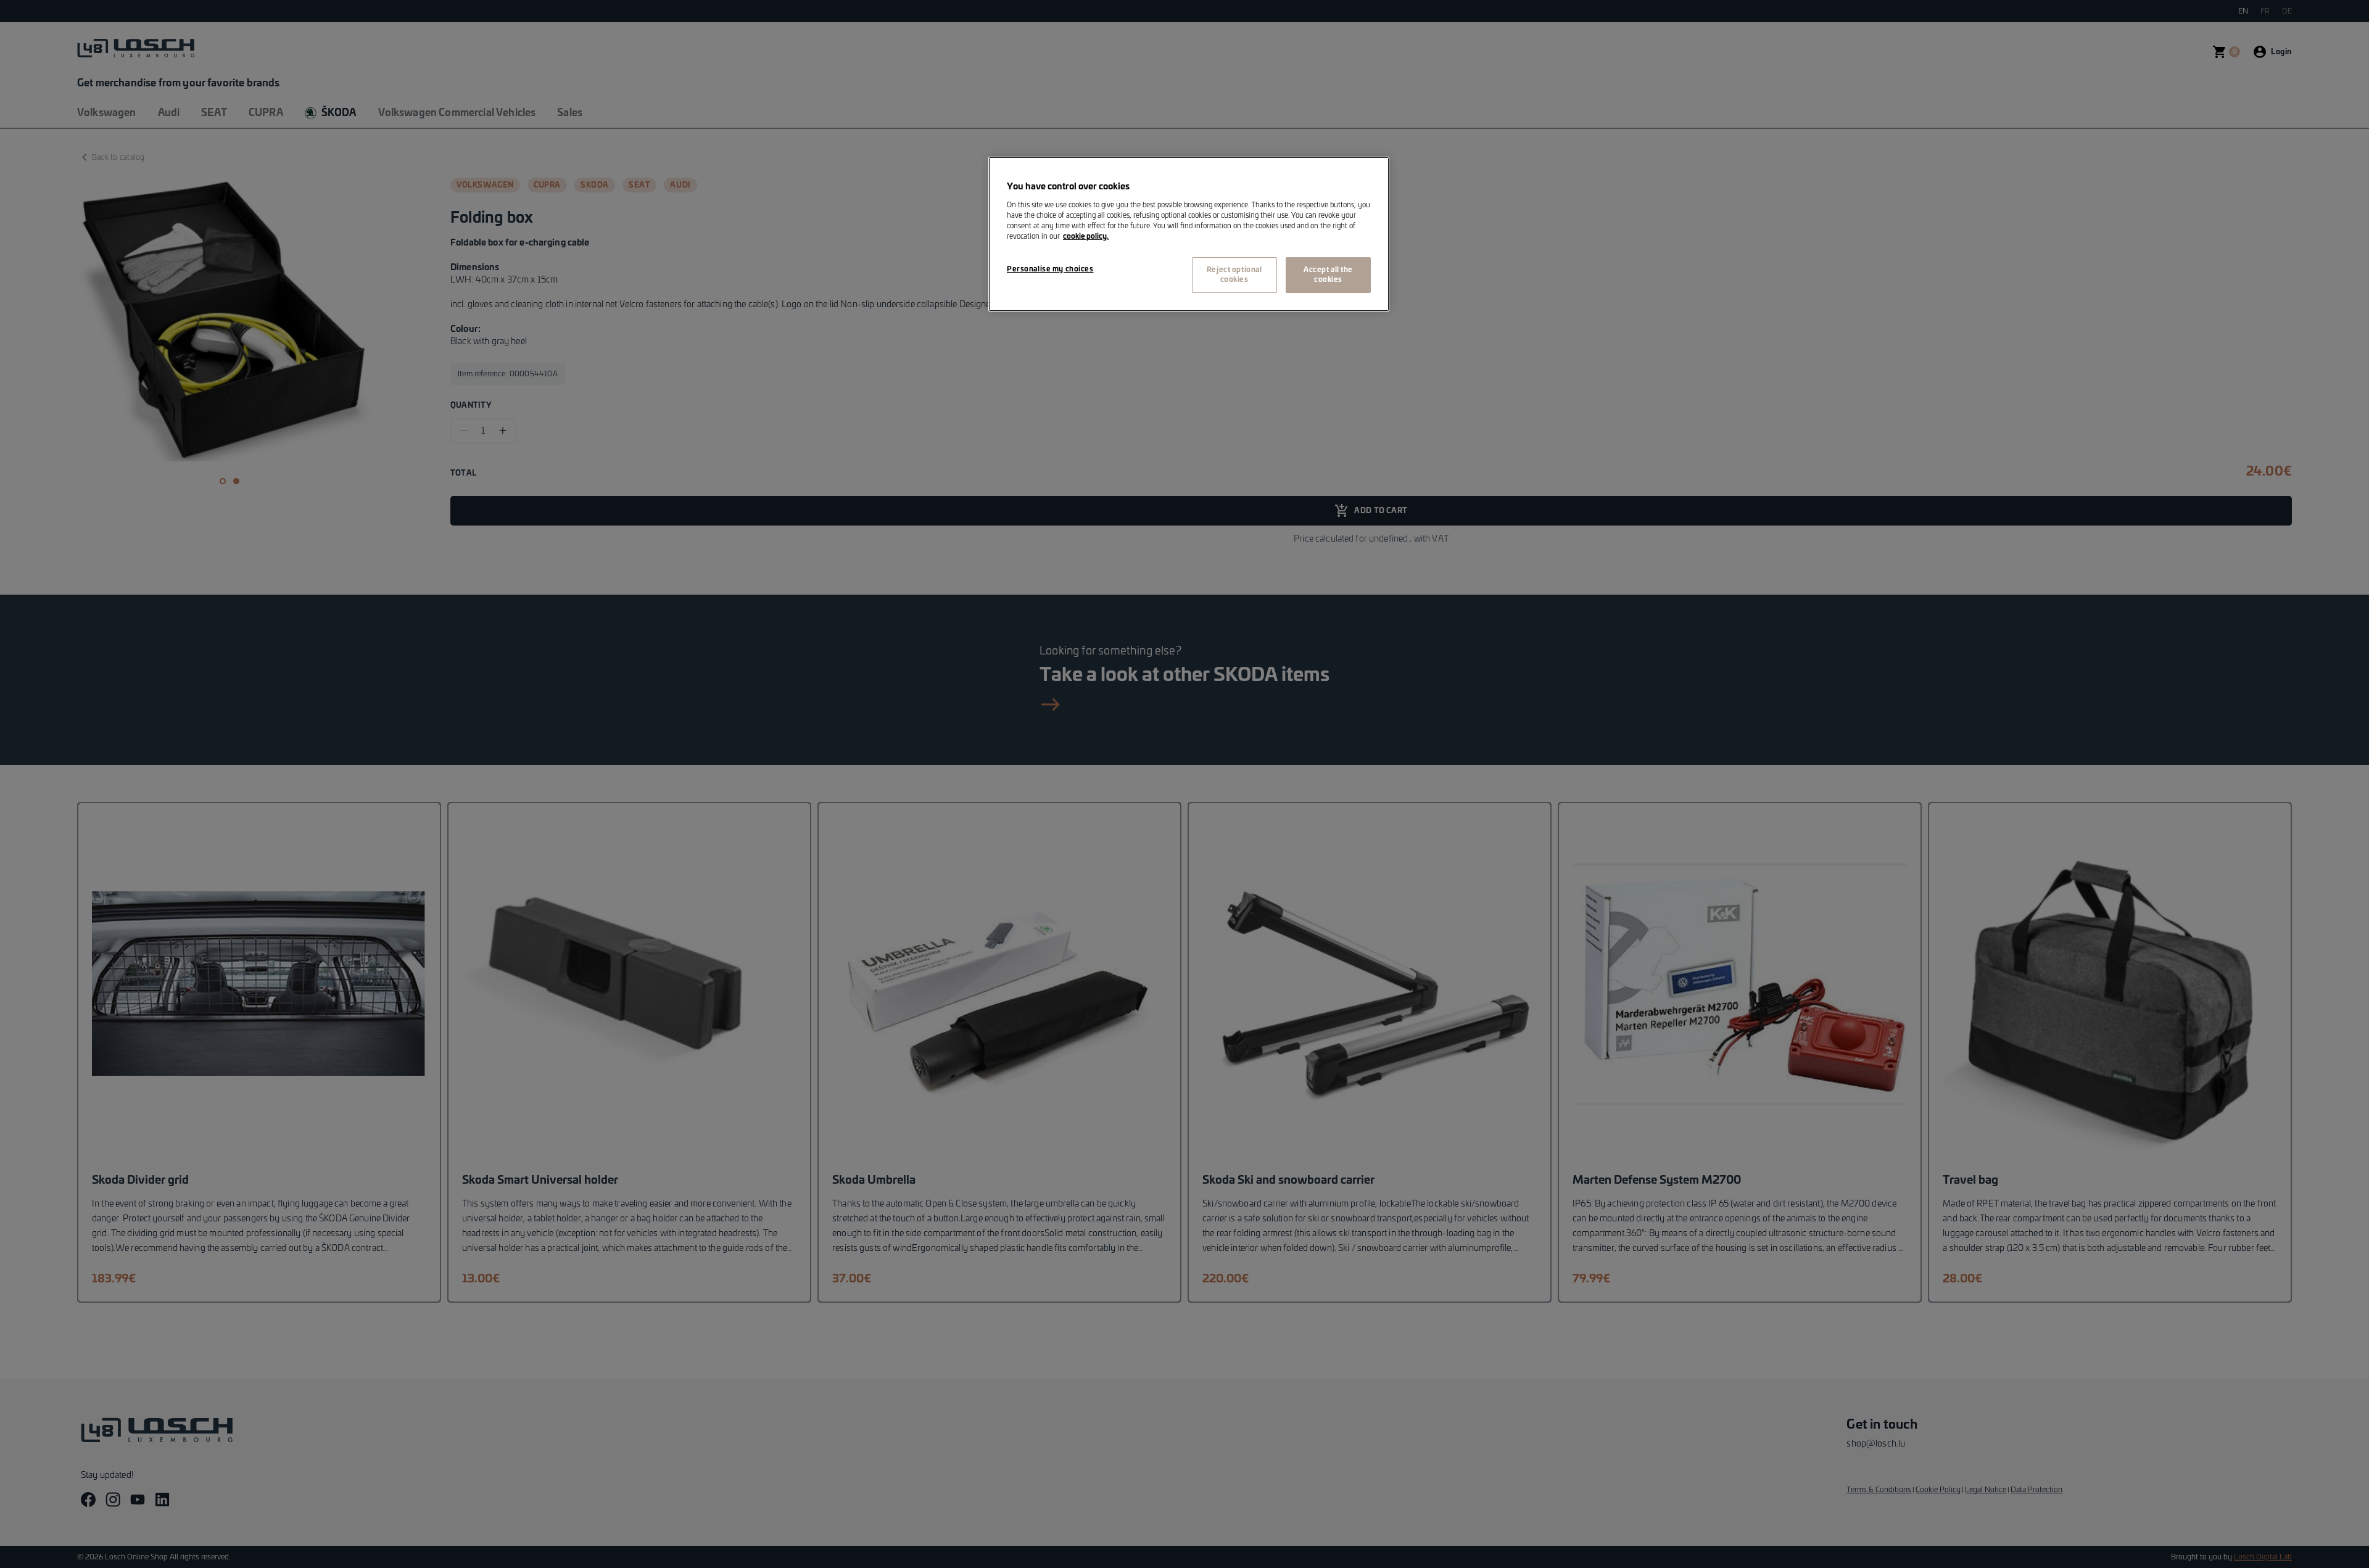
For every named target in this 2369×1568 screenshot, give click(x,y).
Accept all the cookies (1328, 275)
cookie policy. (1086, 237)
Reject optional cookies (1234, 275)
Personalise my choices (1050, 269)
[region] (1189, 234)
